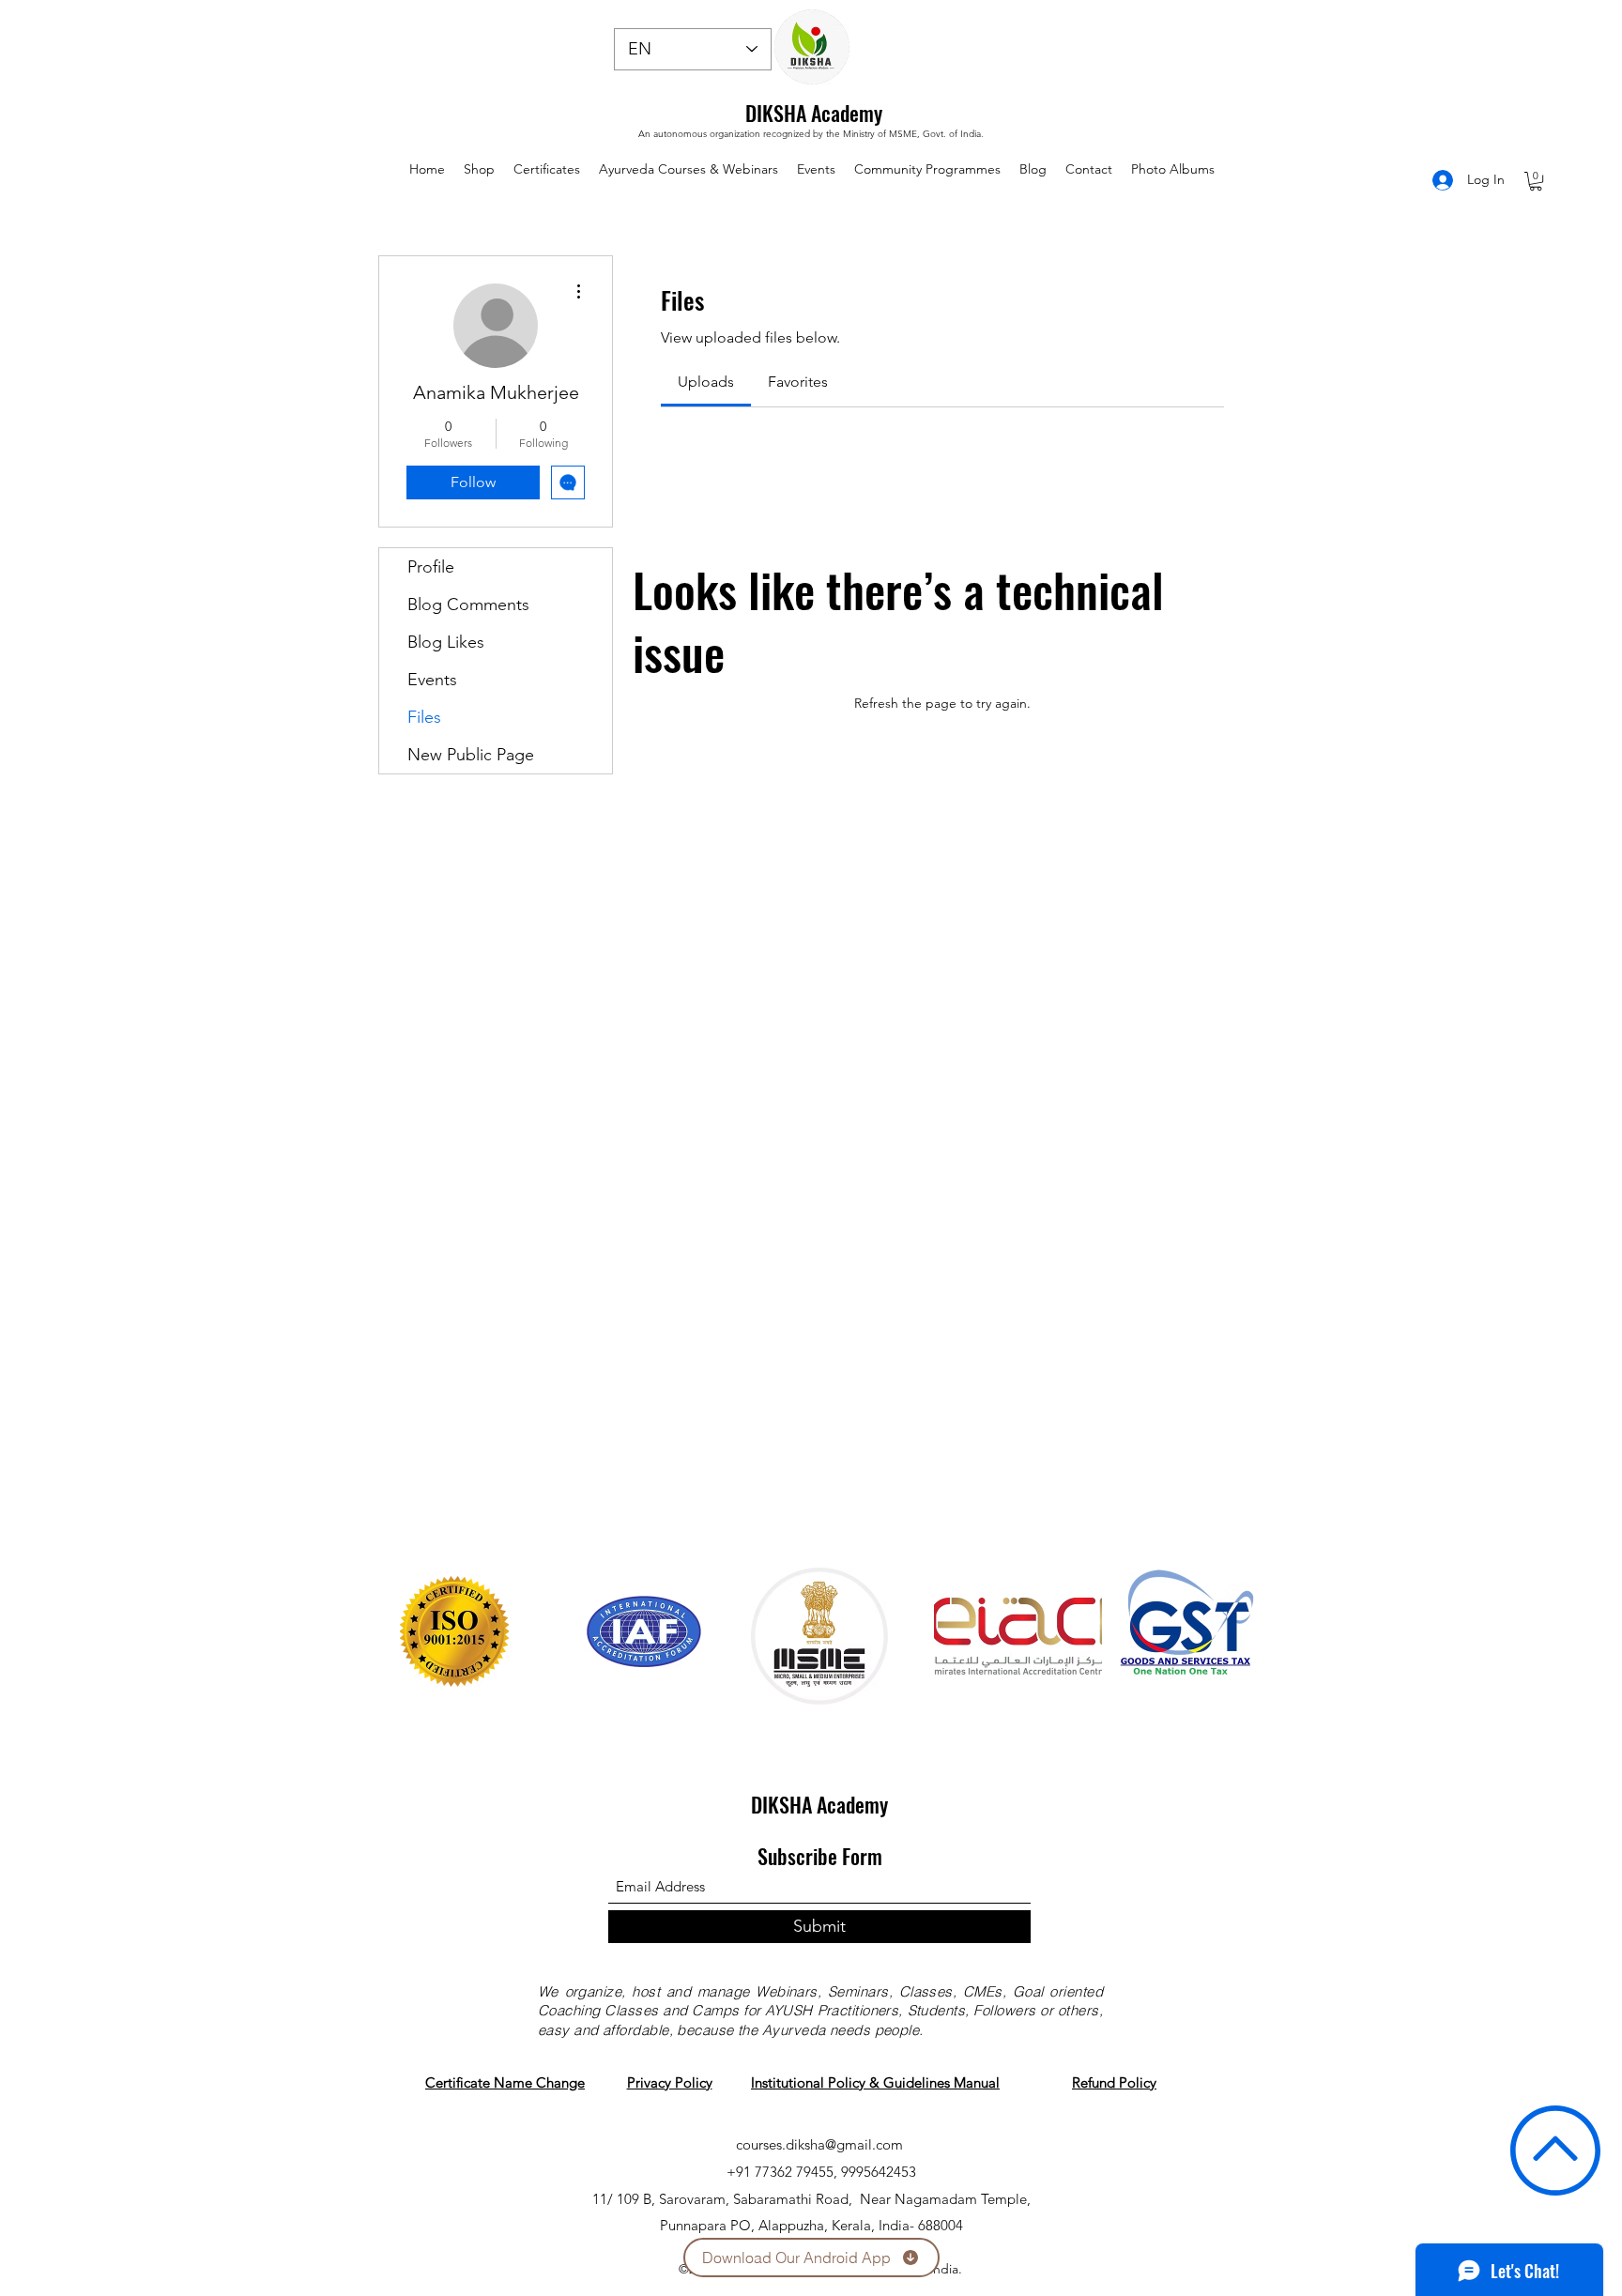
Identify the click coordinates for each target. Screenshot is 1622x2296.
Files (424, 717)
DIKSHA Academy (814, 113)
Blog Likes (446, 642)
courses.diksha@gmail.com (819, 2144)
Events (432, 680)
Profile (431, 567)
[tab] (706, 382)
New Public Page (471, 755)
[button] (1536, 181)
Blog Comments (468, 605)
